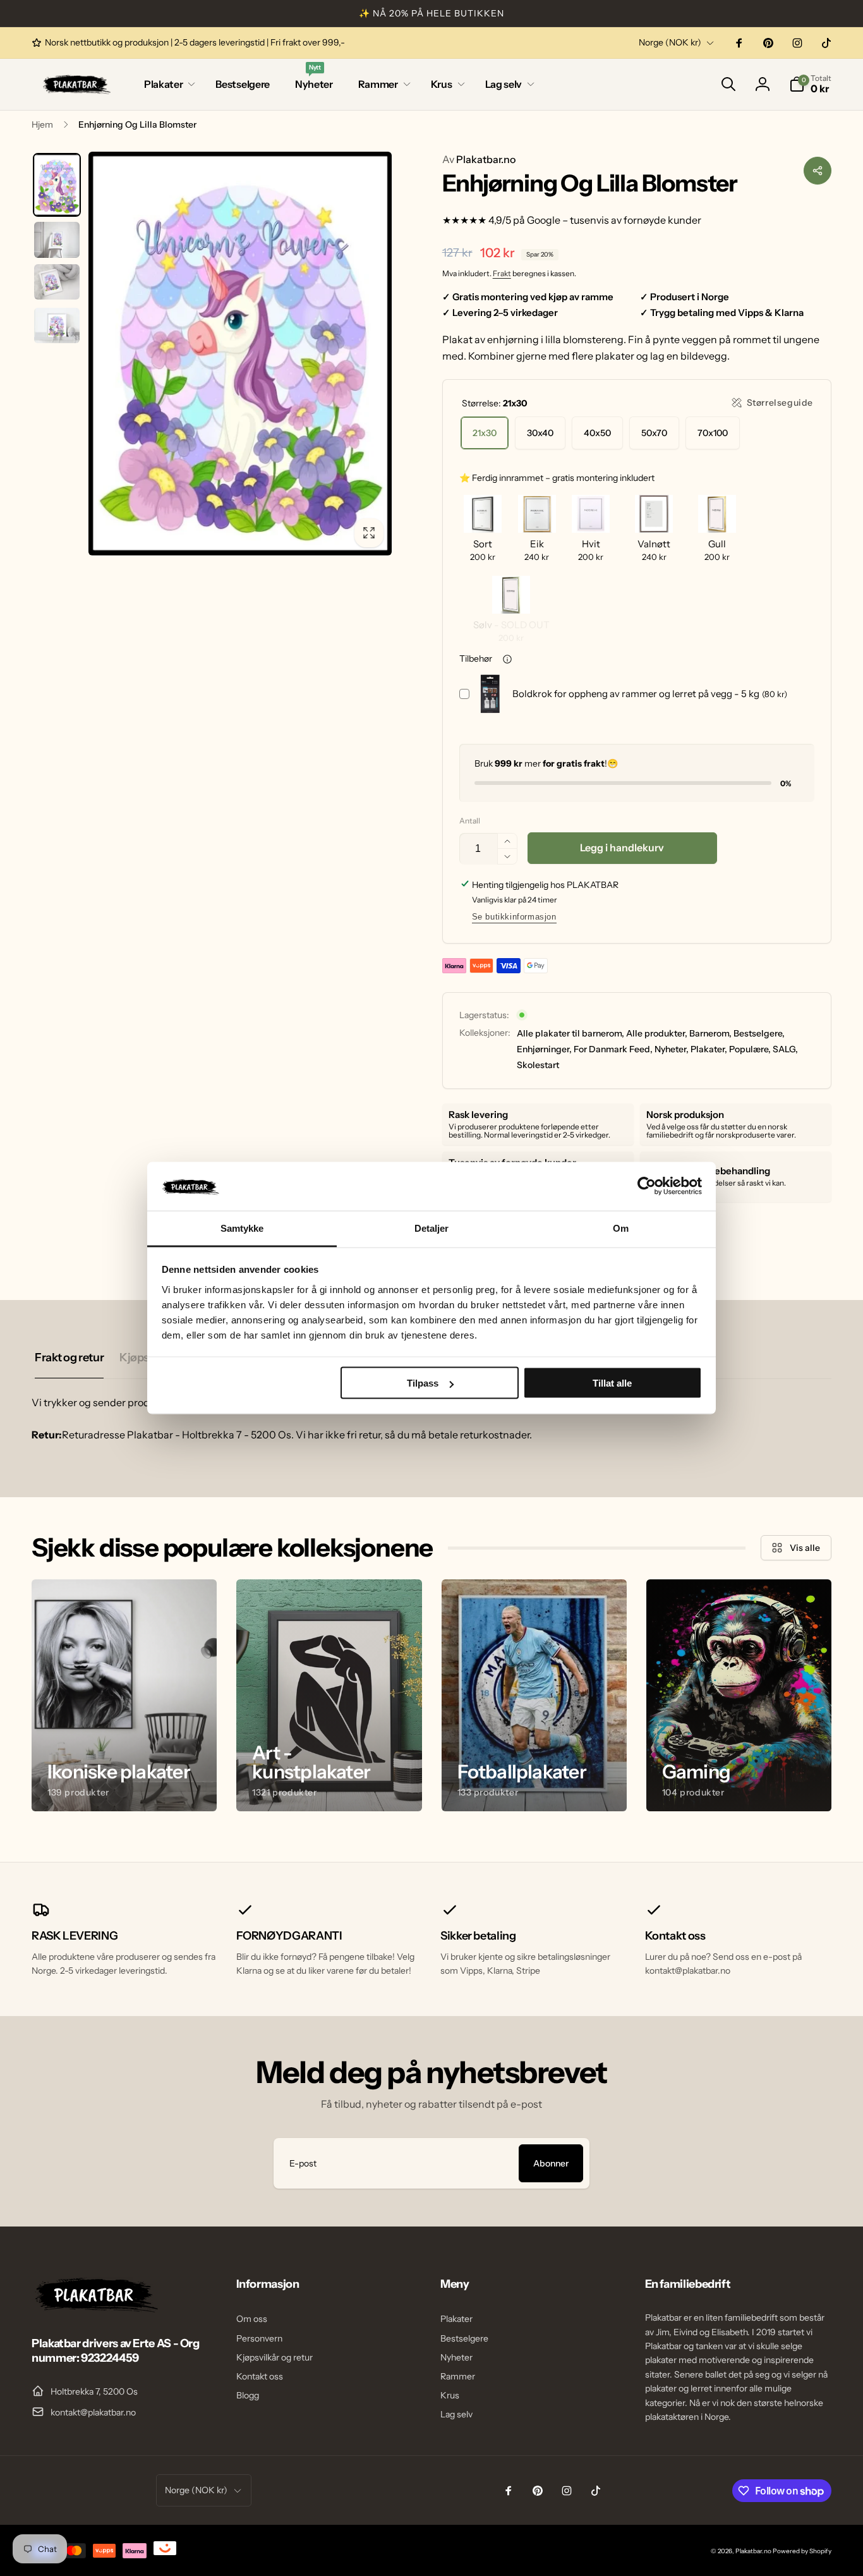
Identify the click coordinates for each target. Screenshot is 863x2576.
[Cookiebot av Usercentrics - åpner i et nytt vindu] (647, 1186)
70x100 (713, 433)
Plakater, (709, 1049)
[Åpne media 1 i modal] (240, 354)
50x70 (654, 433)
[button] (167, 84)
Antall (470, 821)
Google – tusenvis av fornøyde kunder (614, 220)
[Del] (818, 171)
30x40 (540, 433)
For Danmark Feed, (613, 1049)
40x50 (597, 433)
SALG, (785, 1049)
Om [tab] (621, 1228)
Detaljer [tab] (432, 1228)
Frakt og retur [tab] (69, 1358)
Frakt (502, 273)
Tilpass (423, 1383)
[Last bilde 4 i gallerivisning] (57, 325)
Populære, (750, 1049)
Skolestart (538, 1065)
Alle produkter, (657, 1033)
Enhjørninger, (544, 1049)
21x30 (485, 433)
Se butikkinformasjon (514, 917)
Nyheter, (672, 1049)
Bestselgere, (759, 1033)
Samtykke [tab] (242, 1228)
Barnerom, (710, 1033)
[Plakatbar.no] (95, 2309)
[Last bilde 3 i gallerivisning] (57, 282)
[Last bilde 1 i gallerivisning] (57, 185)
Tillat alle (612, 1383)
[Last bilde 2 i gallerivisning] (57, 240)
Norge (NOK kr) (670, 42)
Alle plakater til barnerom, (570, 1033)
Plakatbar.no (479, 159)
